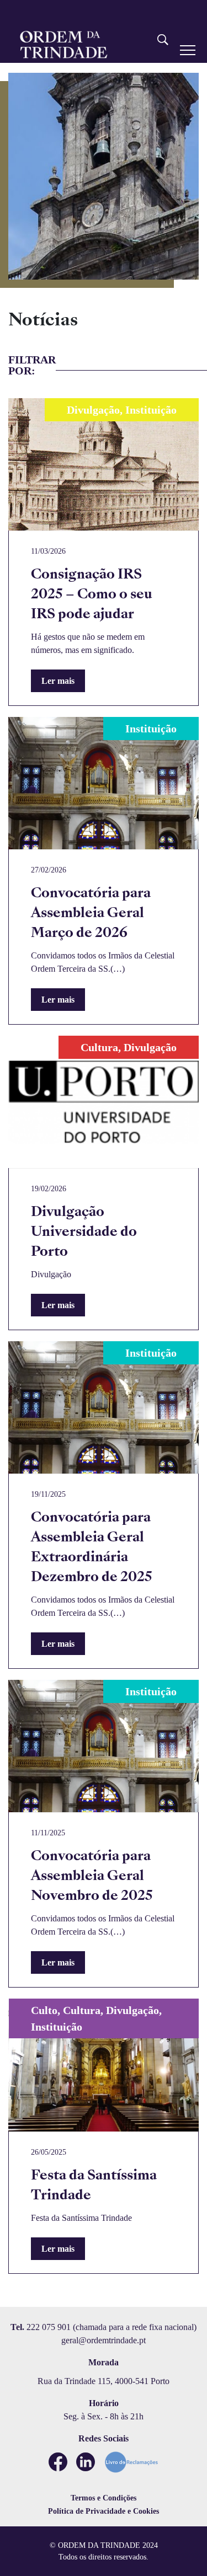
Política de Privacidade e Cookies (104, 2511)
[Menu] (188, 50)
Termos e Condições (104, 2498)
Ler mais (58, 681)
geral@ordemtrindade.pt (104, 2340)
